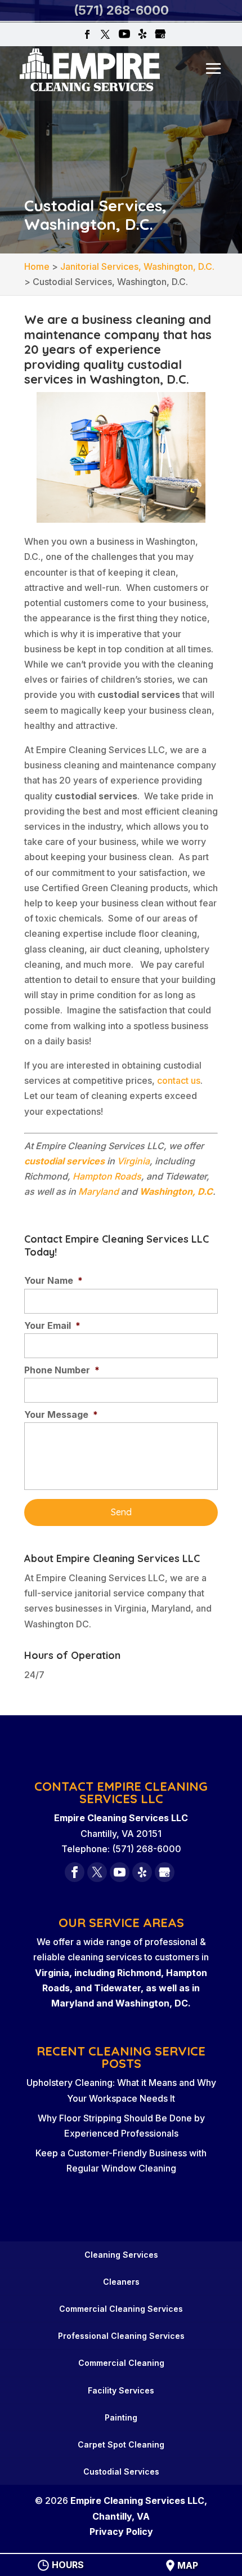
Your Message (61, 1414)
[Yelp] (142, 35)
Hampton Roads (107, 1176)
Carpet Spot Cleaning (121, 2444)
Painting (121, 2417)
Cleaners (121, 2282)
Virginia (133, 1161)
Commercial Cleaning (121, 2363)
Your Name (53, 1280)
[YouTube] (124, 35)
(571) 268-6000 (121, 10)
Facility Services (121, 2390)
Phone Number (62, 1370)
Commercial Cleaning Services (121, 2309)
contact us (179, 1080)
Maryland (98, 1191)
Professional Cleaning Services (121, 2336)
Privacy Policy (121, 2531)
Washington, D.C (176, 1191)
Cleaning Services (121, 2255)
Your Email (52, 1325)
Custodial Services (121, 2472)
